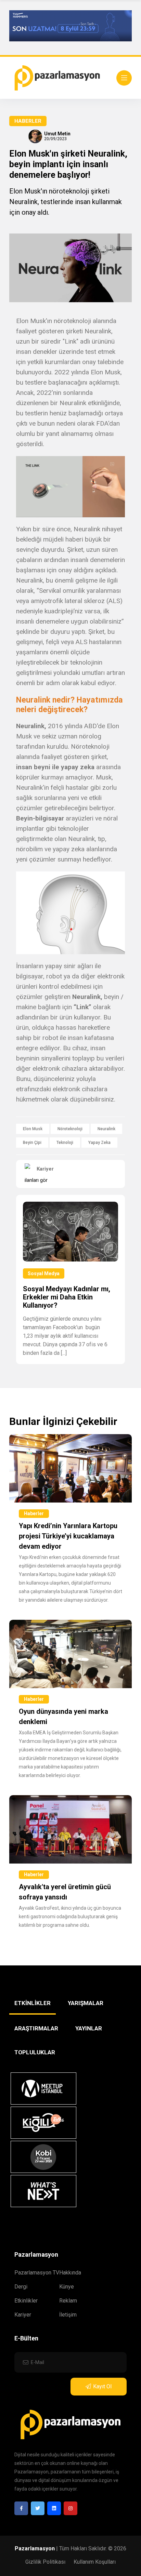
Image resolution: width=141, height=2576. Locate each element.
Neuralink (106, 1129)
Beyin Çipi (32, 1143)
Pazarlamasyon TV (37, 2273)
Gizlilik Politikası (45, 2562)
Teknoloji (65, 1143)
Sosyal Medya (44, 1273)
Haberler (28, 121)
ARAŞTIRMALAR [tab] (36, 2028)
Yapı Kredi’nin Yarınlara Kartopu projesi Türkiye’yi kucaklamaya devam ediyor (68, 1536)
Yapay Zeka (99, 1143)
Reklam (68, 2301)
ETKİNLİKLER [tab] (33, 2003)
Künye (67, 2287)
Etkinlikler (26, 2301)
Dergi (21, 2287)
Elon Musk (33, 1129)
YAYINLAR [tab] (89, 2028)
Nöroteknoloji (70, 1129)
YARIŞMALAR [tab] (86, 2003)
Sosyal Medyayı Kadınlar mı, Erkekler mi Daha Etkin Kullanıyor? (67, 1297)
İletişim (68, 2315)
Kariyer (23, 2315)
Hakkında (70, 2273)
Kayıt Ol (102, 2386)
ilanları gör (36, 1180)
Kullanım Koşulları (95, 2562)
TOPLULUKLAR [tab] (35, 2052)
